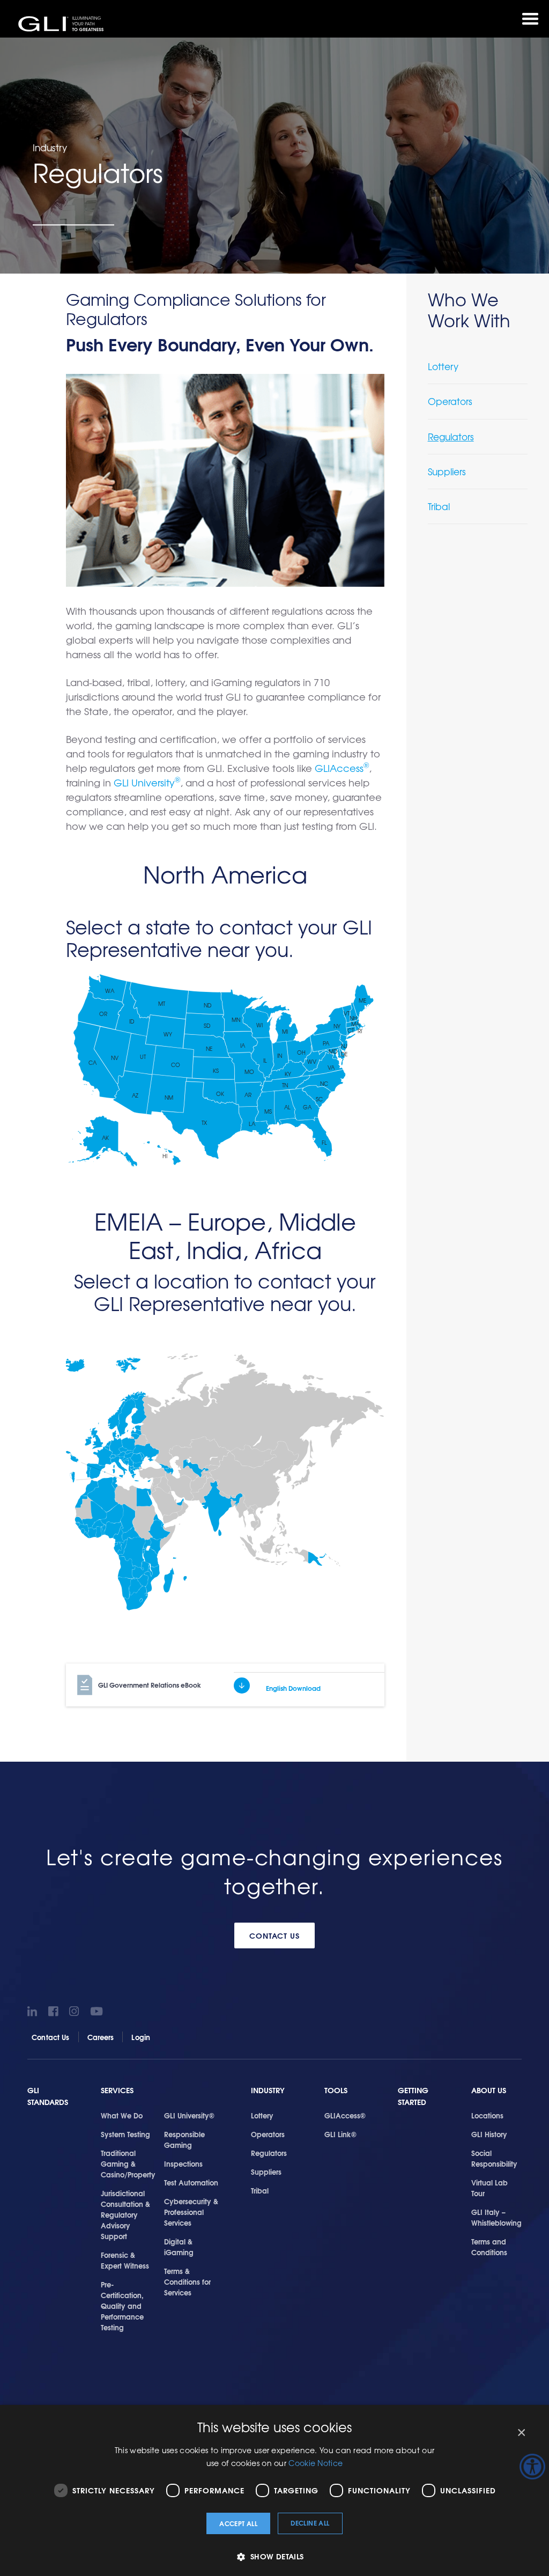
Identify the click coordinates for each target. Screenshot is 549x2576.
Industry (268, 2090)
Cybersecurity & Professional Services (191, 2212)
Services (117, 2090)
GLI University (147, 782)
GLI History (489, 2134)
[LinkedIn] (34, 2011)
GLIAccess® (345, 2115)
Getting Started (413, 2096)
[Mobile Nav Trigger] (530, 19)
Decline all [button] (310, 2523)
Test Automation (191, 2182)
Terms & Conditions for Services (187, 2281)
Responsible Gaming (184, 2139)
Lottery (443, 366)
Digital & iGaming (179, 2247)
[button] (274, 2556)
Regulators (451, 436)
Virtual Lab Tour (489, 2188)
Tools (336, 2090)
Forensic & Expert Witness (125, 2260)
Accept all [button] (238, 2523)
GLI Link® (340, 2134)
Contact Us (275, 1935)
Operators (450, 401)
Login (141, 2037)
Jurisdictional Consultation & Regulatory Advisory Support (125, 2214)
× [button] (521, 2433)
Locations (487, 2115)
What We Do (122, 2115)
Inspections (183, 2163)
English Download (293, 1688)
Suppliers (447, 471)
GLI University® (189, 2115)
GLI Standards (48, 2096)
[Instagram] (76, 2011)
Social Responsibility (494, 2158)
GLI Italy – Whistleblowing (496, 2217)
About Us (489, 2090)
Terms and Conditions (489, 2247)
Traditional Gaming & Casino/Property (128, 2163)
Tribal (439, 506)
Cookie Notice (316, 2463)
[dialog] (274, 2490)
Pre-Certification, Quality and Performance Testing (122, 2306)
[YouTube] (97, 2011)
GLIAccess (342, 768)
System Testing (125, 2134)
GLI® (62, 24)
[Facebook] (55, 2011)
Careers (101, 2037)
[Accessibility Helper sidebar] (532, 2467)
